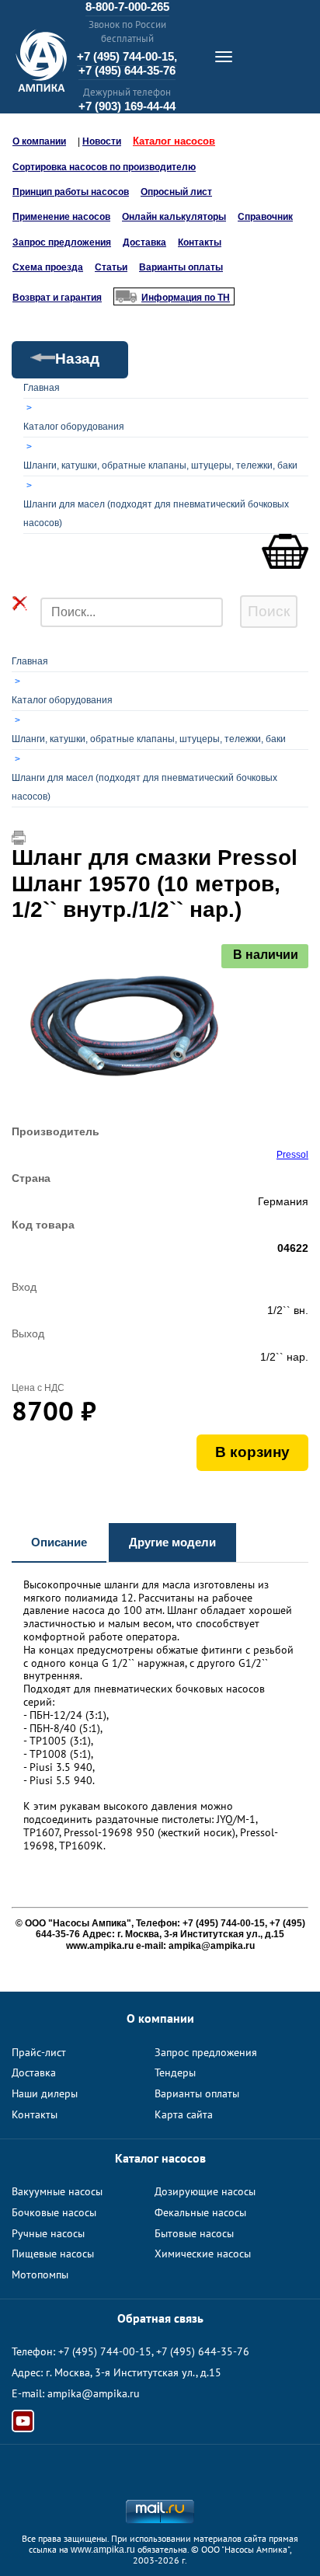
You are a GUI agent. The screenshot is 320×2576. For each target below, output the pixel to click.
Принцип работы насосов (71, 192)
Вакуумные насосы (57, 2191)
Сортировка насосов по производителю (104, 167)
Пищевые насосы (53, 2254)
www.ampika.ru (103, 2550)
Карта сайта (184, 2114)
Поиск (269, 611)
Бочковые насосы (54, 2212)
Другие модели (172, 1542)
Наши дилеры (45, 2093)
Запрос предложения (62, 242)
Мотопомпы (40, 2274)
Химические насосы (203, 2254)
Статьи (111, 267)
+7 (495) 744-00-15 (105, 2351)
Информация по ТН (186, 298)
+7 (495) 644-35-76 (127, 70)
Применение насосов (61, 217)
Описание (59, 1542)
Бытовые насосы (194, 2233)
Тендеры (175, 2072)
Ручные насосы (48, 2233)
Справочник (265, 217)
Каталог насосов (174, 141)
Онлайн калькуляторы (174, 217)
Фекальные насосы (200, 2212)
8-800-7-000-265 (127, 7)
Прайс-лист (39, 2052)
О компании (39, 141)
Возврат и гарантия (57, 298)
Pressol (292, 1155)
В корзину (252, 1452)
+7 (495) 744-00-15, (127, 56)
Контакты (200, 242)
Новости (102, 141)
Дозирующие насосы (205, 2191)
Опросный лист (176, 192)
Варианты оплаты (181, 267)
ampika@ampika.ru (94, 2393)
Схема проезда (48, 267)
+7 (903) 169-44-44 (127, 106)
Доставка (144, 242)
